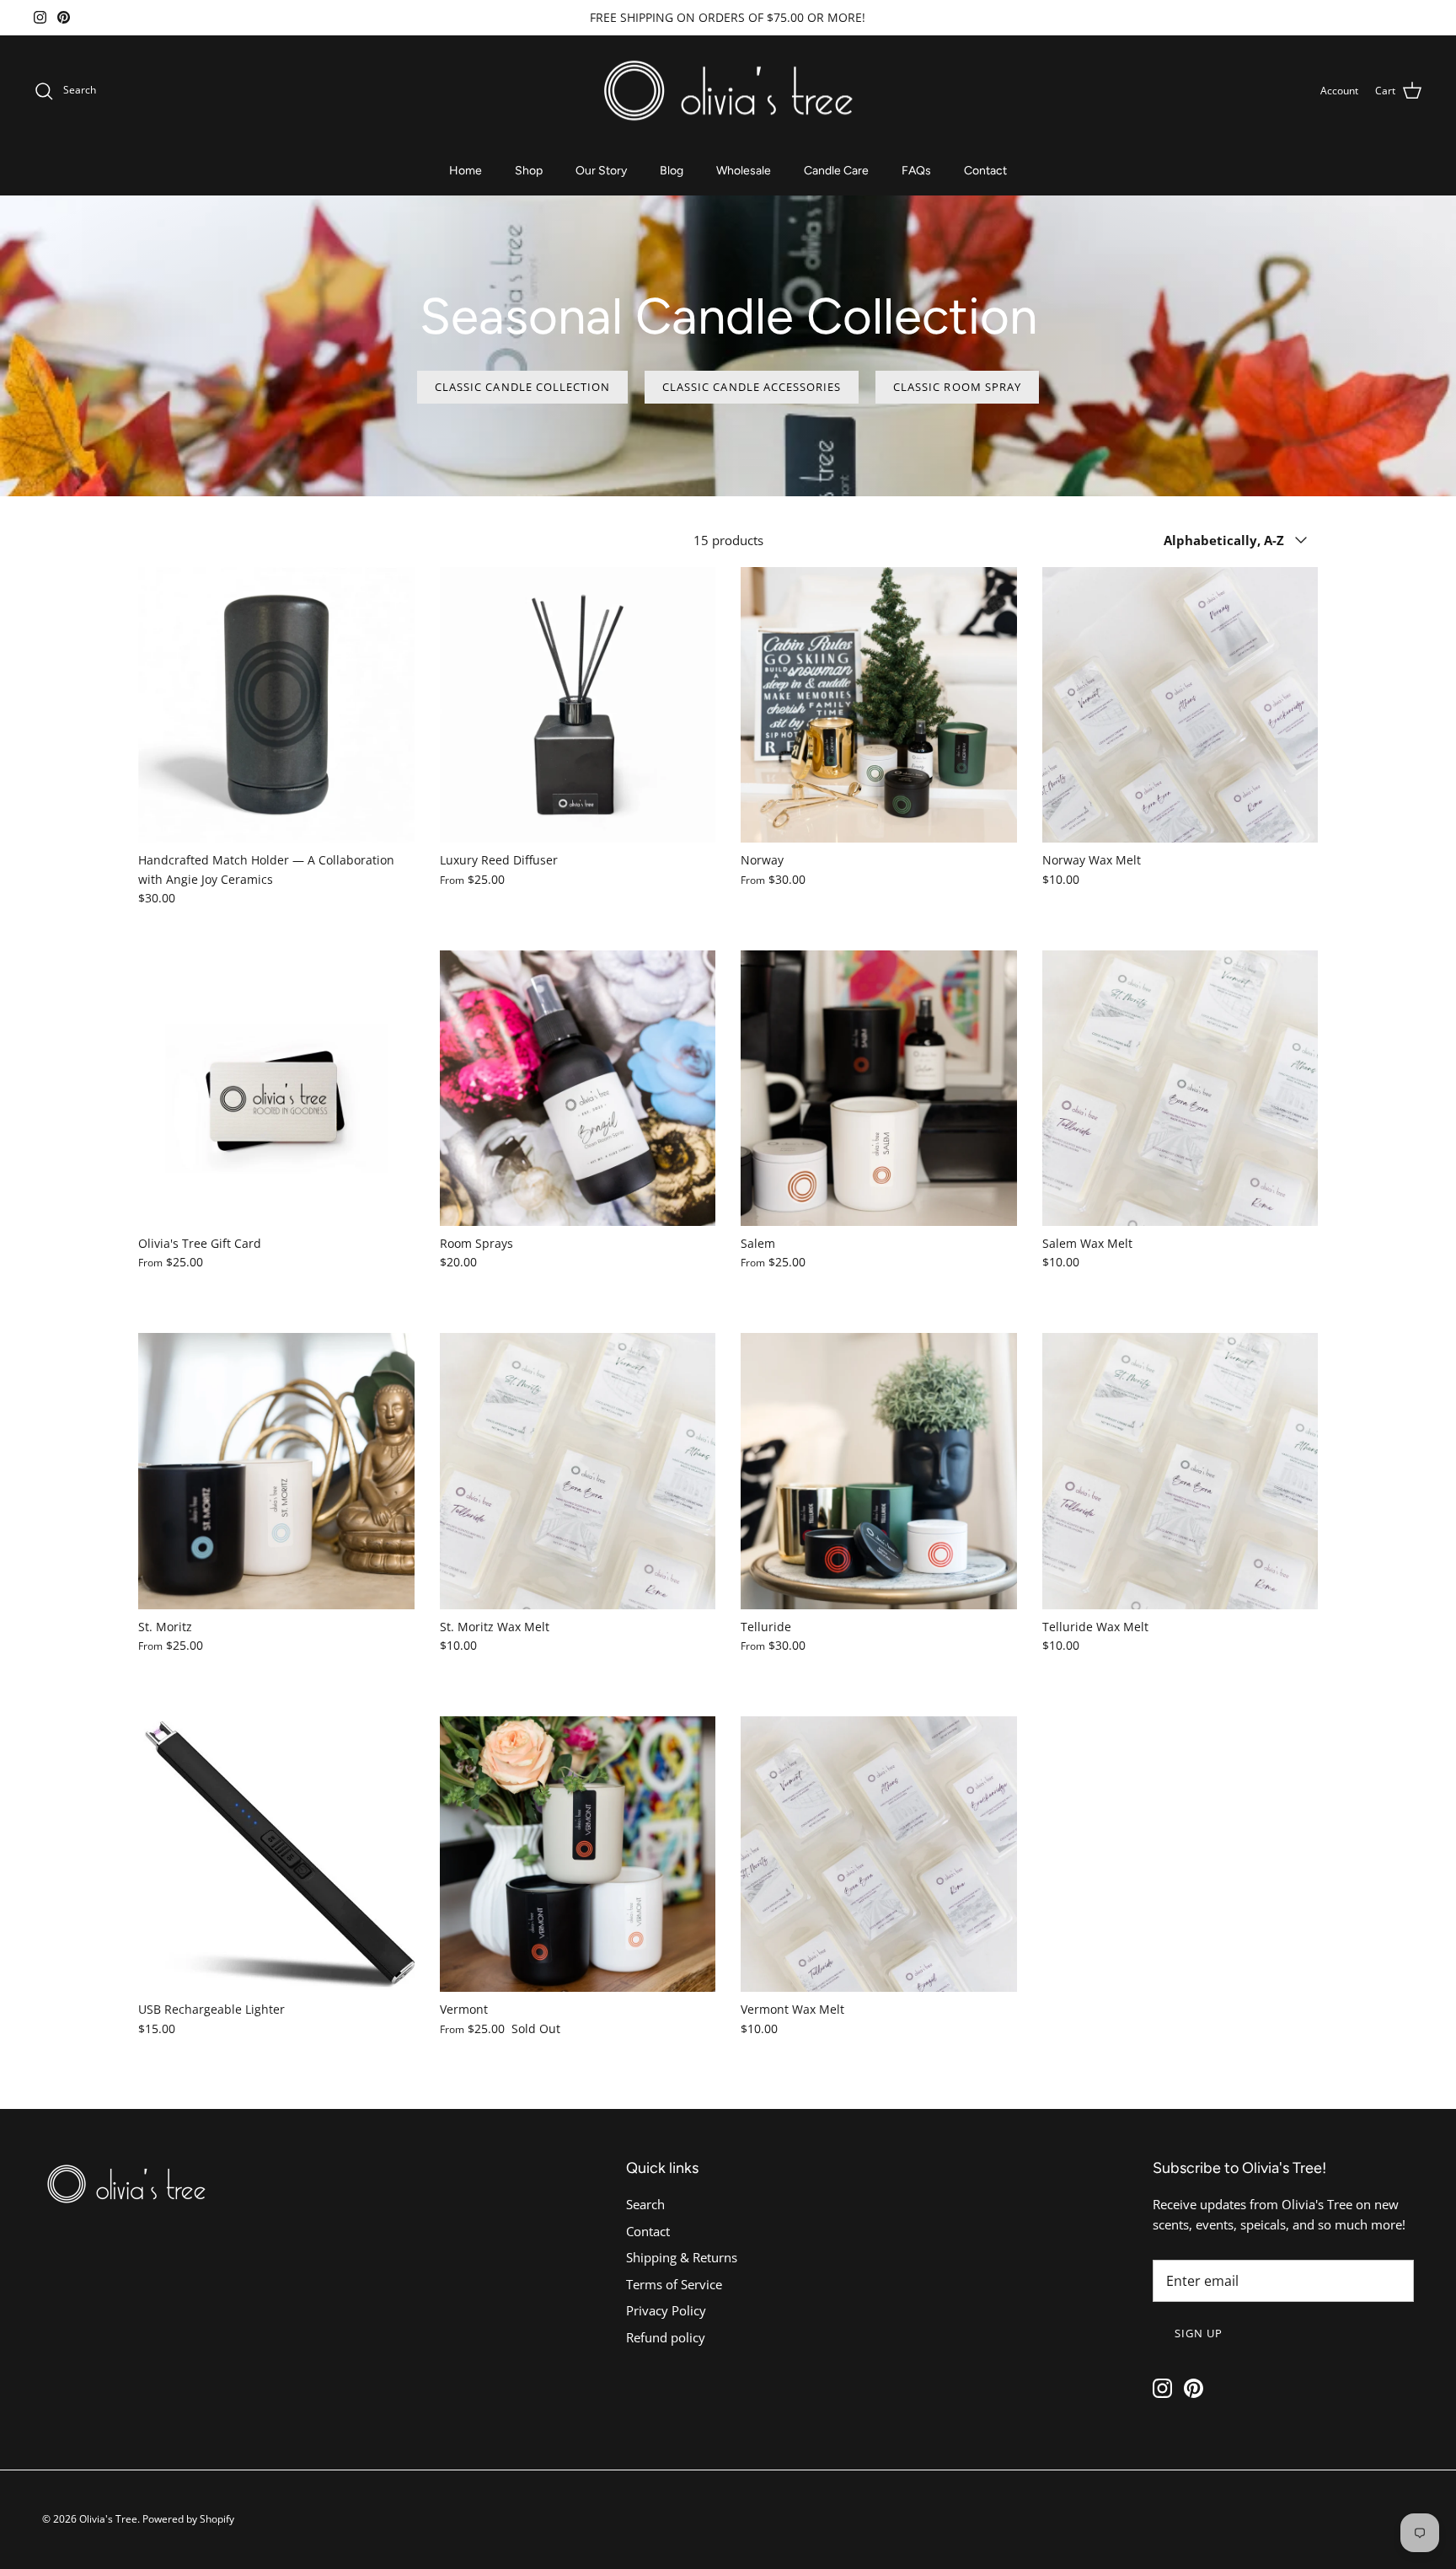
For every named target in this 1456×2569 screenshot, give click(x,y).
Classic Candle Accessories (752, 387)
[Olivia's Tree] (728, 91)
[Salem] (879, 1089)
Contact (985, 171)
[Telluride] (879, 1471)
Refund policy (666, 2337)
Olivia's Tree (108, 2519)
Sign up (1199, 2333)
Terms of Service (674, 2284)
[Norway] (879, 705)
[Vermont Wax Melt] (879, 1854)
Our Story (601, 171)
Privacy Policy (666, 2310)
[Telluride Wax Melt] (1180, 1471)
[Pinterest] (64, 17)
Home (466, 171)
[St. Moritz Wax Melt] (578, 1471)
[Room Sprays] (578, 1089)
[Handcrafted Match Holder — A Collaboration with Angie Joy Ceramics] (276, 705)
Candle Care (836, 171)
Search (645, 2204)
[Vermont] (578, 1854)
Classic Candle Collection (522, 387)
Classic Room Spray (957, 387)
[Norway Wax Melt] (1180, 705)
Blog (672, 171)
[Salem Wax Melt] (1180, 1089)
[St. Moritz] (276, 1471)
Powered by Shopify (188, 2519)
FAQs (916, 171)
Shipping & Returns (682, 2257)
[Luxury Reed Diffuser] (578, 705)
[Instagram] (40, 17)
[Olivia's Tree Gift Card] (276, 1089)
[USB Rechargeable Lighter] (276, 1854)
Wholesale (744, 171)
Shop (529, 171)
